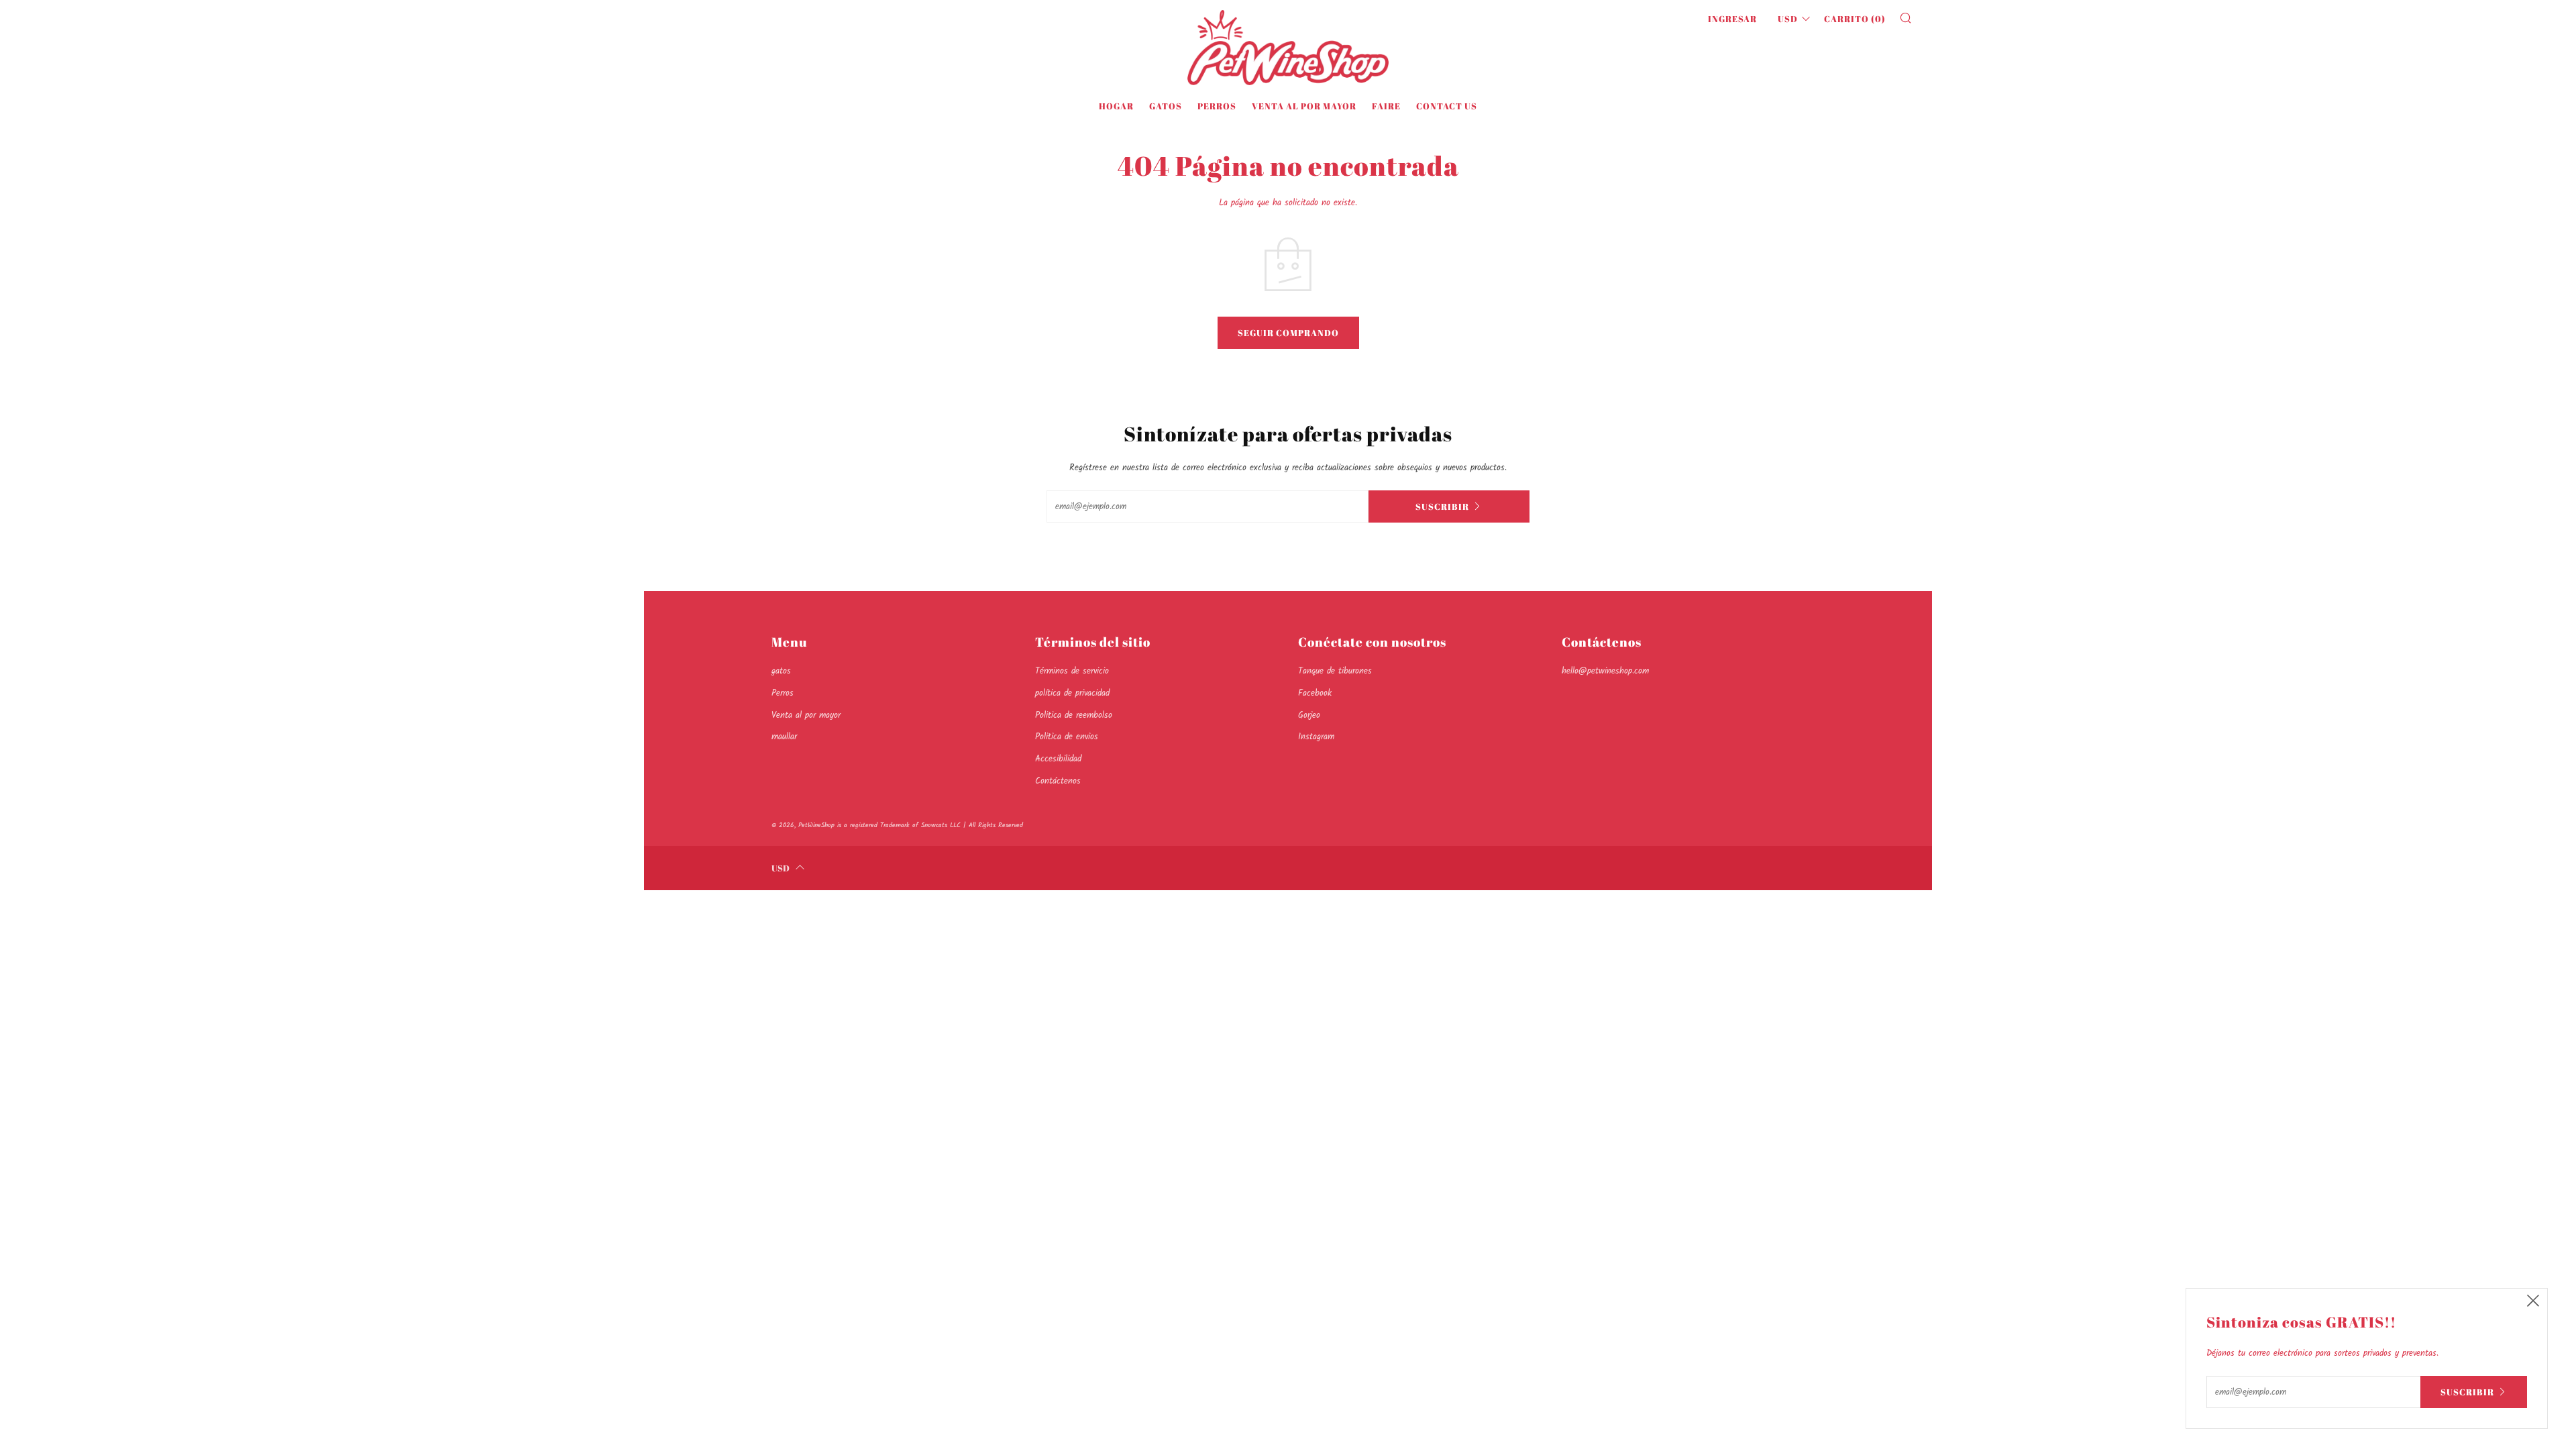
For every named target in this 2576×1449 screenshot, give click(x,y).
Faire (1386, 106)
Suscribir (1442, 506)
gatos (1166, 106)
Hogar (1116, 106)
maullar (784, 737)
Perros (1217, 106)
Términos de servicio (1072, 671)
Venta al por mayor (1304, 106)
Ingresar (1732, 19)
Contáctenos (1058, 781)
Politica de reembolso (1074, 715)
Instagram (1316, 737)
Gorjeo (1309, 715)
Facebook (1315, 693)
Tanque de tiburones (1335, 671)
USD (1788, 19)
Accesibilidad (1058, 759)
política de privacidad (1072, 693)
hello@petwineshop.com (1605, 671)
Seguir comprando (1288, 333)
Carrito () (1855, 19)
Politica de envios (1067, 737)
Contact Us (1447, 106)
